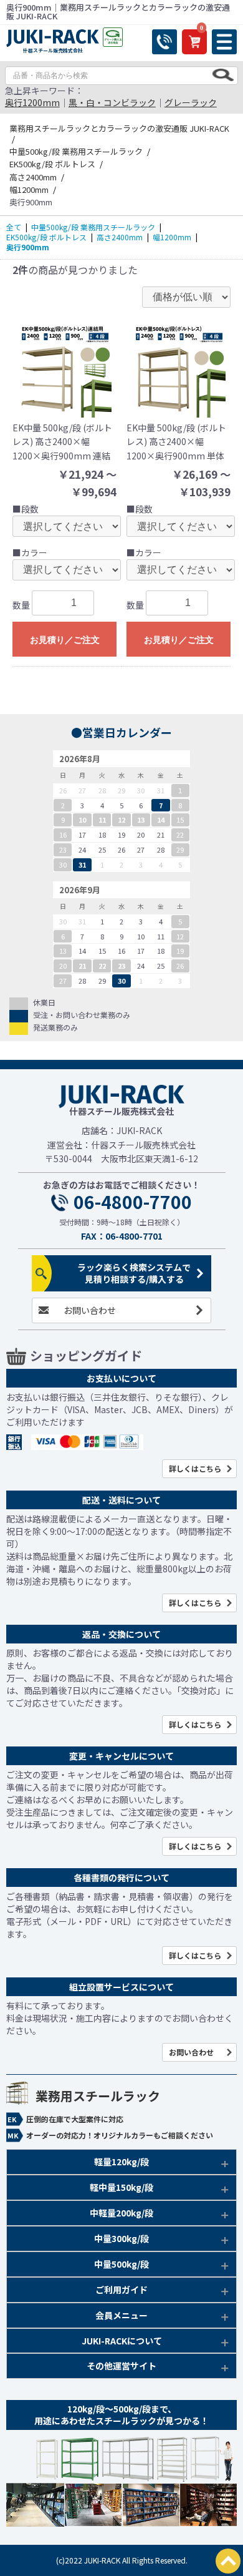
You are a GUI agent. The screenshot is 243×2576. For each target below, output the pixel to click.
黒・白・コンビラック (112, 102)
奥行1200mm (32, 102)
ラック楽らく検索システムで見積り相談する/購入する (134, 1273)
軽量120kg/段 (121, 2162)
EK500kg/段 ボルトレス (46, 237)
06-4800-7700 (133, 1202)
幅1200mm (172, 237)
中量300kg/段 (121, 2238)
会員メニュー (121, 2315)
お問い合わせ (90, 1310)
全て (14, 227)
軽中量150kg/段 (121, 2187)
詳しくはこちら (195, 1468)
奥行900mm (28, 247)
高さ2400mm (120, 237)
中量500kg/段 (121, 2264)
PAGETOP (228, 2561)
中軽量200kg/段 (121, 2213)
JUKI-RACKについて (122, 2341)
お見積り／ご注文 (65, 640)
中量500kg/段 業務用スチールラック (93, 227)
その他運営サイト (121, 2366)
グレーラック (191, 102)
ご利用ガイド (121, 2290)
